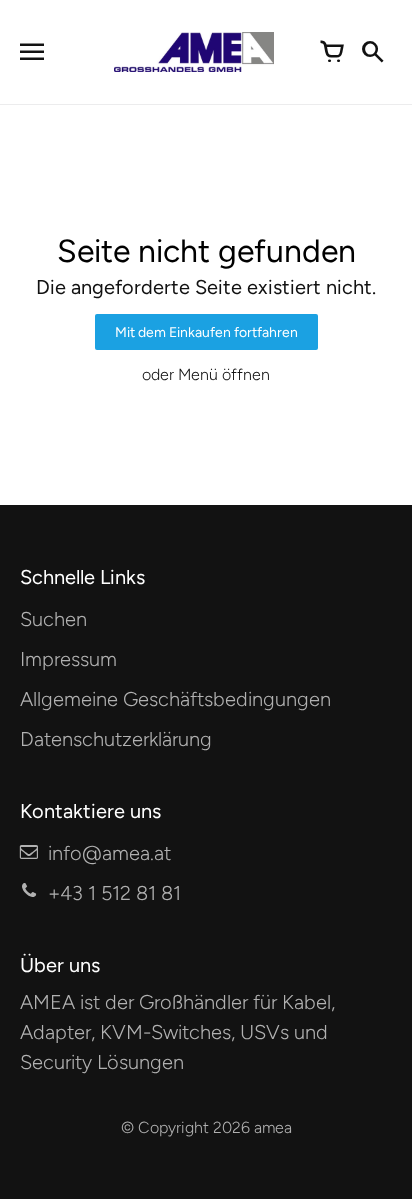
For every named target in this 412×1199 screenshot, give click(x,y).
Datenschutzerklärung (116, 739)
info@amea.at (109, 853)
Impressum (68, 659)
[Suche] (372, 52)
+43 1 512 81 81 (114, 893)
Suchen (53, 619)
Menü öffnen (224, 374)
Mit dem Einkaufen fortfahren (206, 332)
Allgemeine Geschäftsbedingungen (175, 699)
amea (273, 1127)
